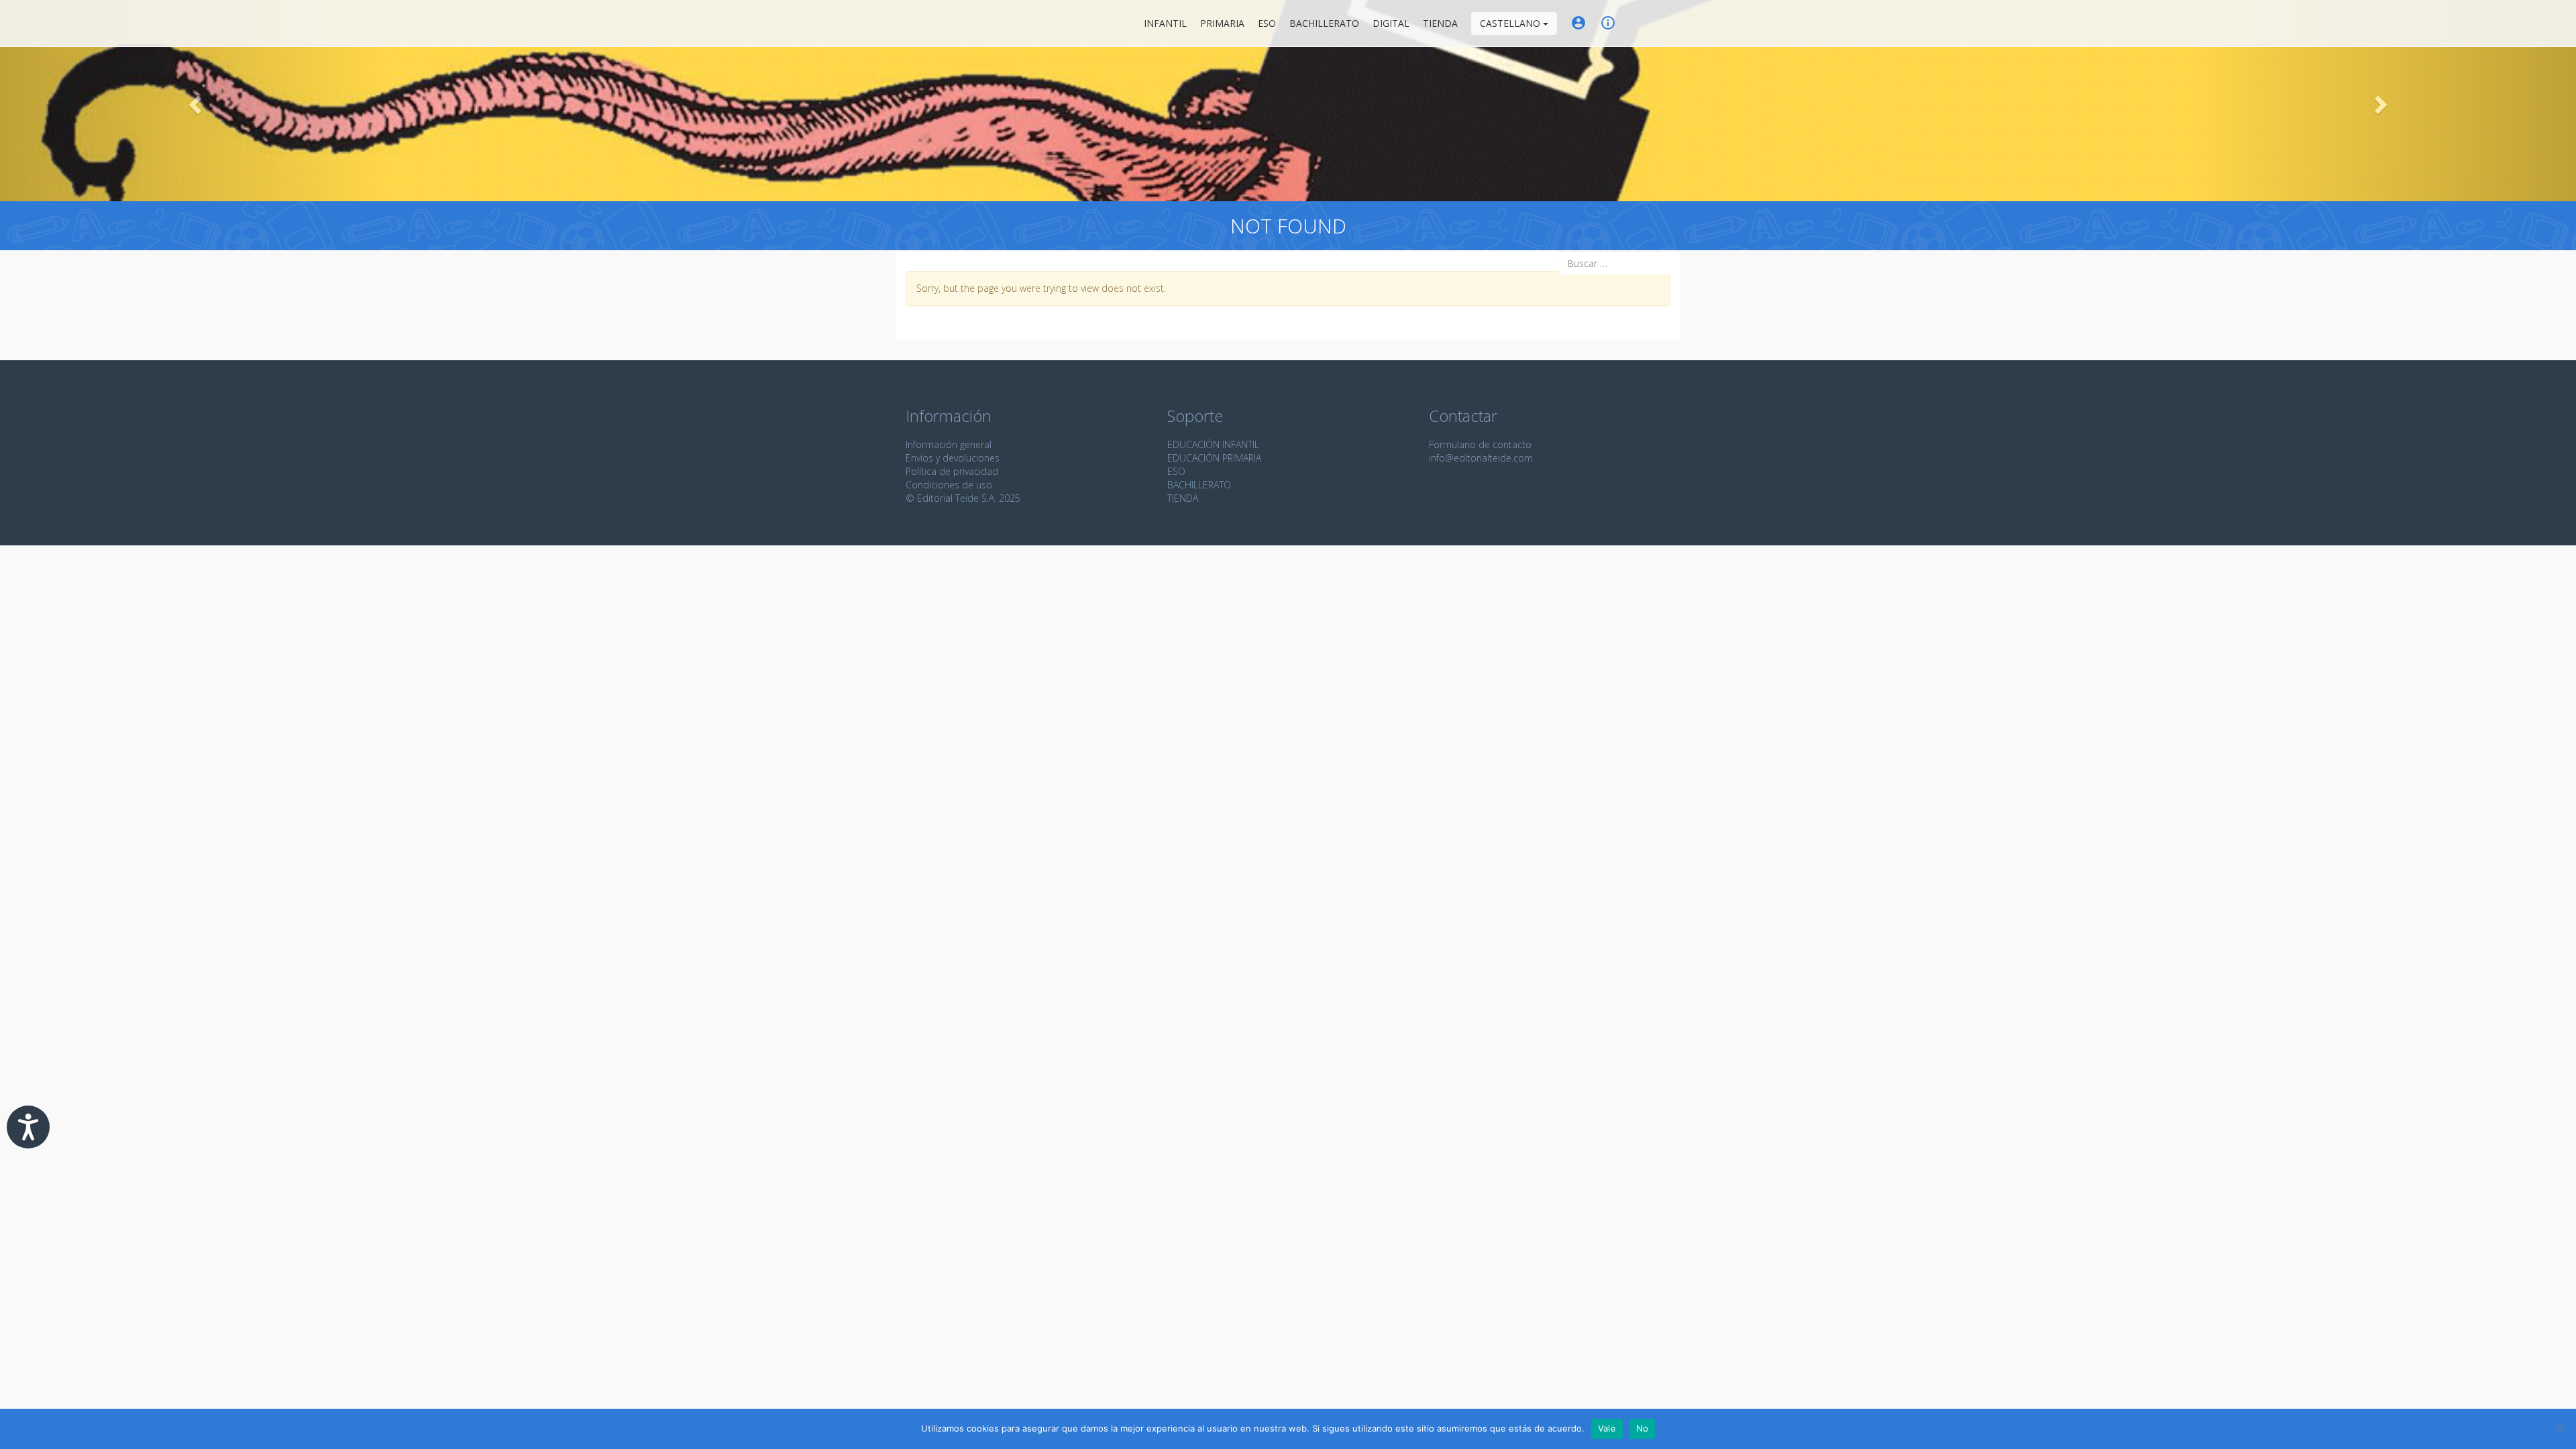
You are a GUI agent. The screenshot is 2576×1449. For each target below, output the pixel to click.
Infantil (1165, 23)
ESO (1267, 23)
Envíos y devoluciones (953, 458)
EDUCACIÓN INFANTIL (1213, 444)
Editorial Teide (918, 23)
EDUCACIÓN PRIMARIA (1214, 458)
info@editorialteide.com (1481, 458)
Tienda (1440, 23)
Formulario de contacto (1480, 444)
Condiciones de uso (949, 485)
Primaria (1222, 23)
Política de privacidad (952, 471)
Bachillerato (1324, 23)
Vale (1607, 1428)
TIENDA (1183, 498)
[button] (193, 101)
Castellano (1511, 23)
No (1643, 1428)
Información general (949, 444)
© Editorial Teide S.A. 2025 (963, 498)
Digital (1391, 23)
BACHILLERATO (1199, 485)
